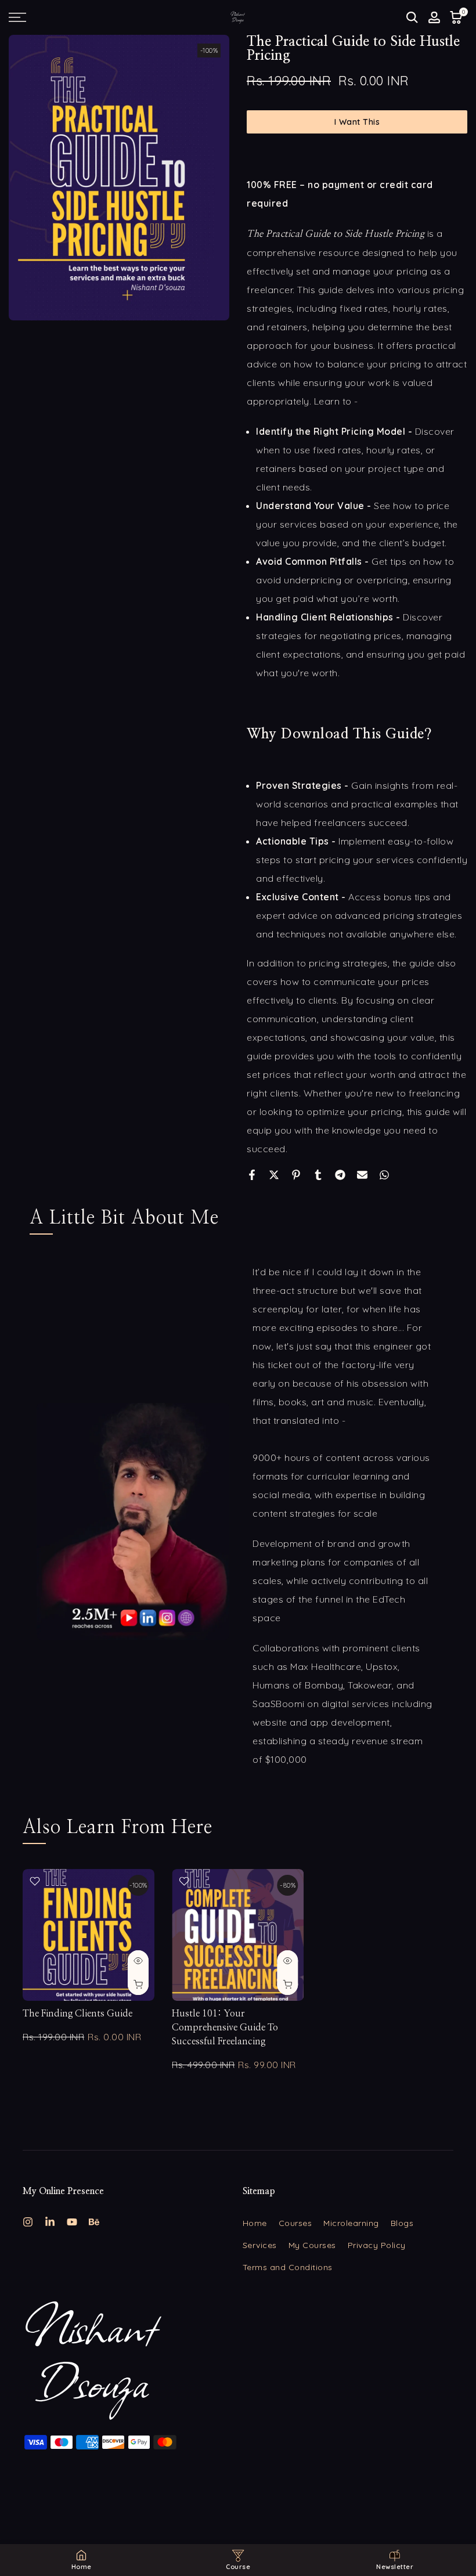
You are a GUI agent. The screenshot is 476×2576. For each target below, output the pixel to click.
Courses (295, 2223)
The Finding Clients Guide (77, 2014)
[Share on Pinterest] (296, 1175)
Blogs (402, 2223)
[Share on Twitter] (274, 1175)
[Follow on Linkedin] (50, 2222)
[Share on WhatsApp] (384, 1175)
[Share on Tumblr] (318, 1175)
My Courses (312, 2245)
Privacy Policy (377, 2245)
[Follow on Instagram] (28, 2222)
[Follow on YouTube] (72, 2222)
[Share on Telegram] (340, 1175)
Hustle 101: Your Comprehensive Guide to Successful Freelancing (225, 2027)
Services (260, 2245)
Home (255, 2223)
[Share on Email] (362, 1175)
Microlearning (351, 2223)
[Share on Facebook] (252, 1175)
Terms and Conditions (288, 2267)
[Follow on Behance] (94, 2222)
